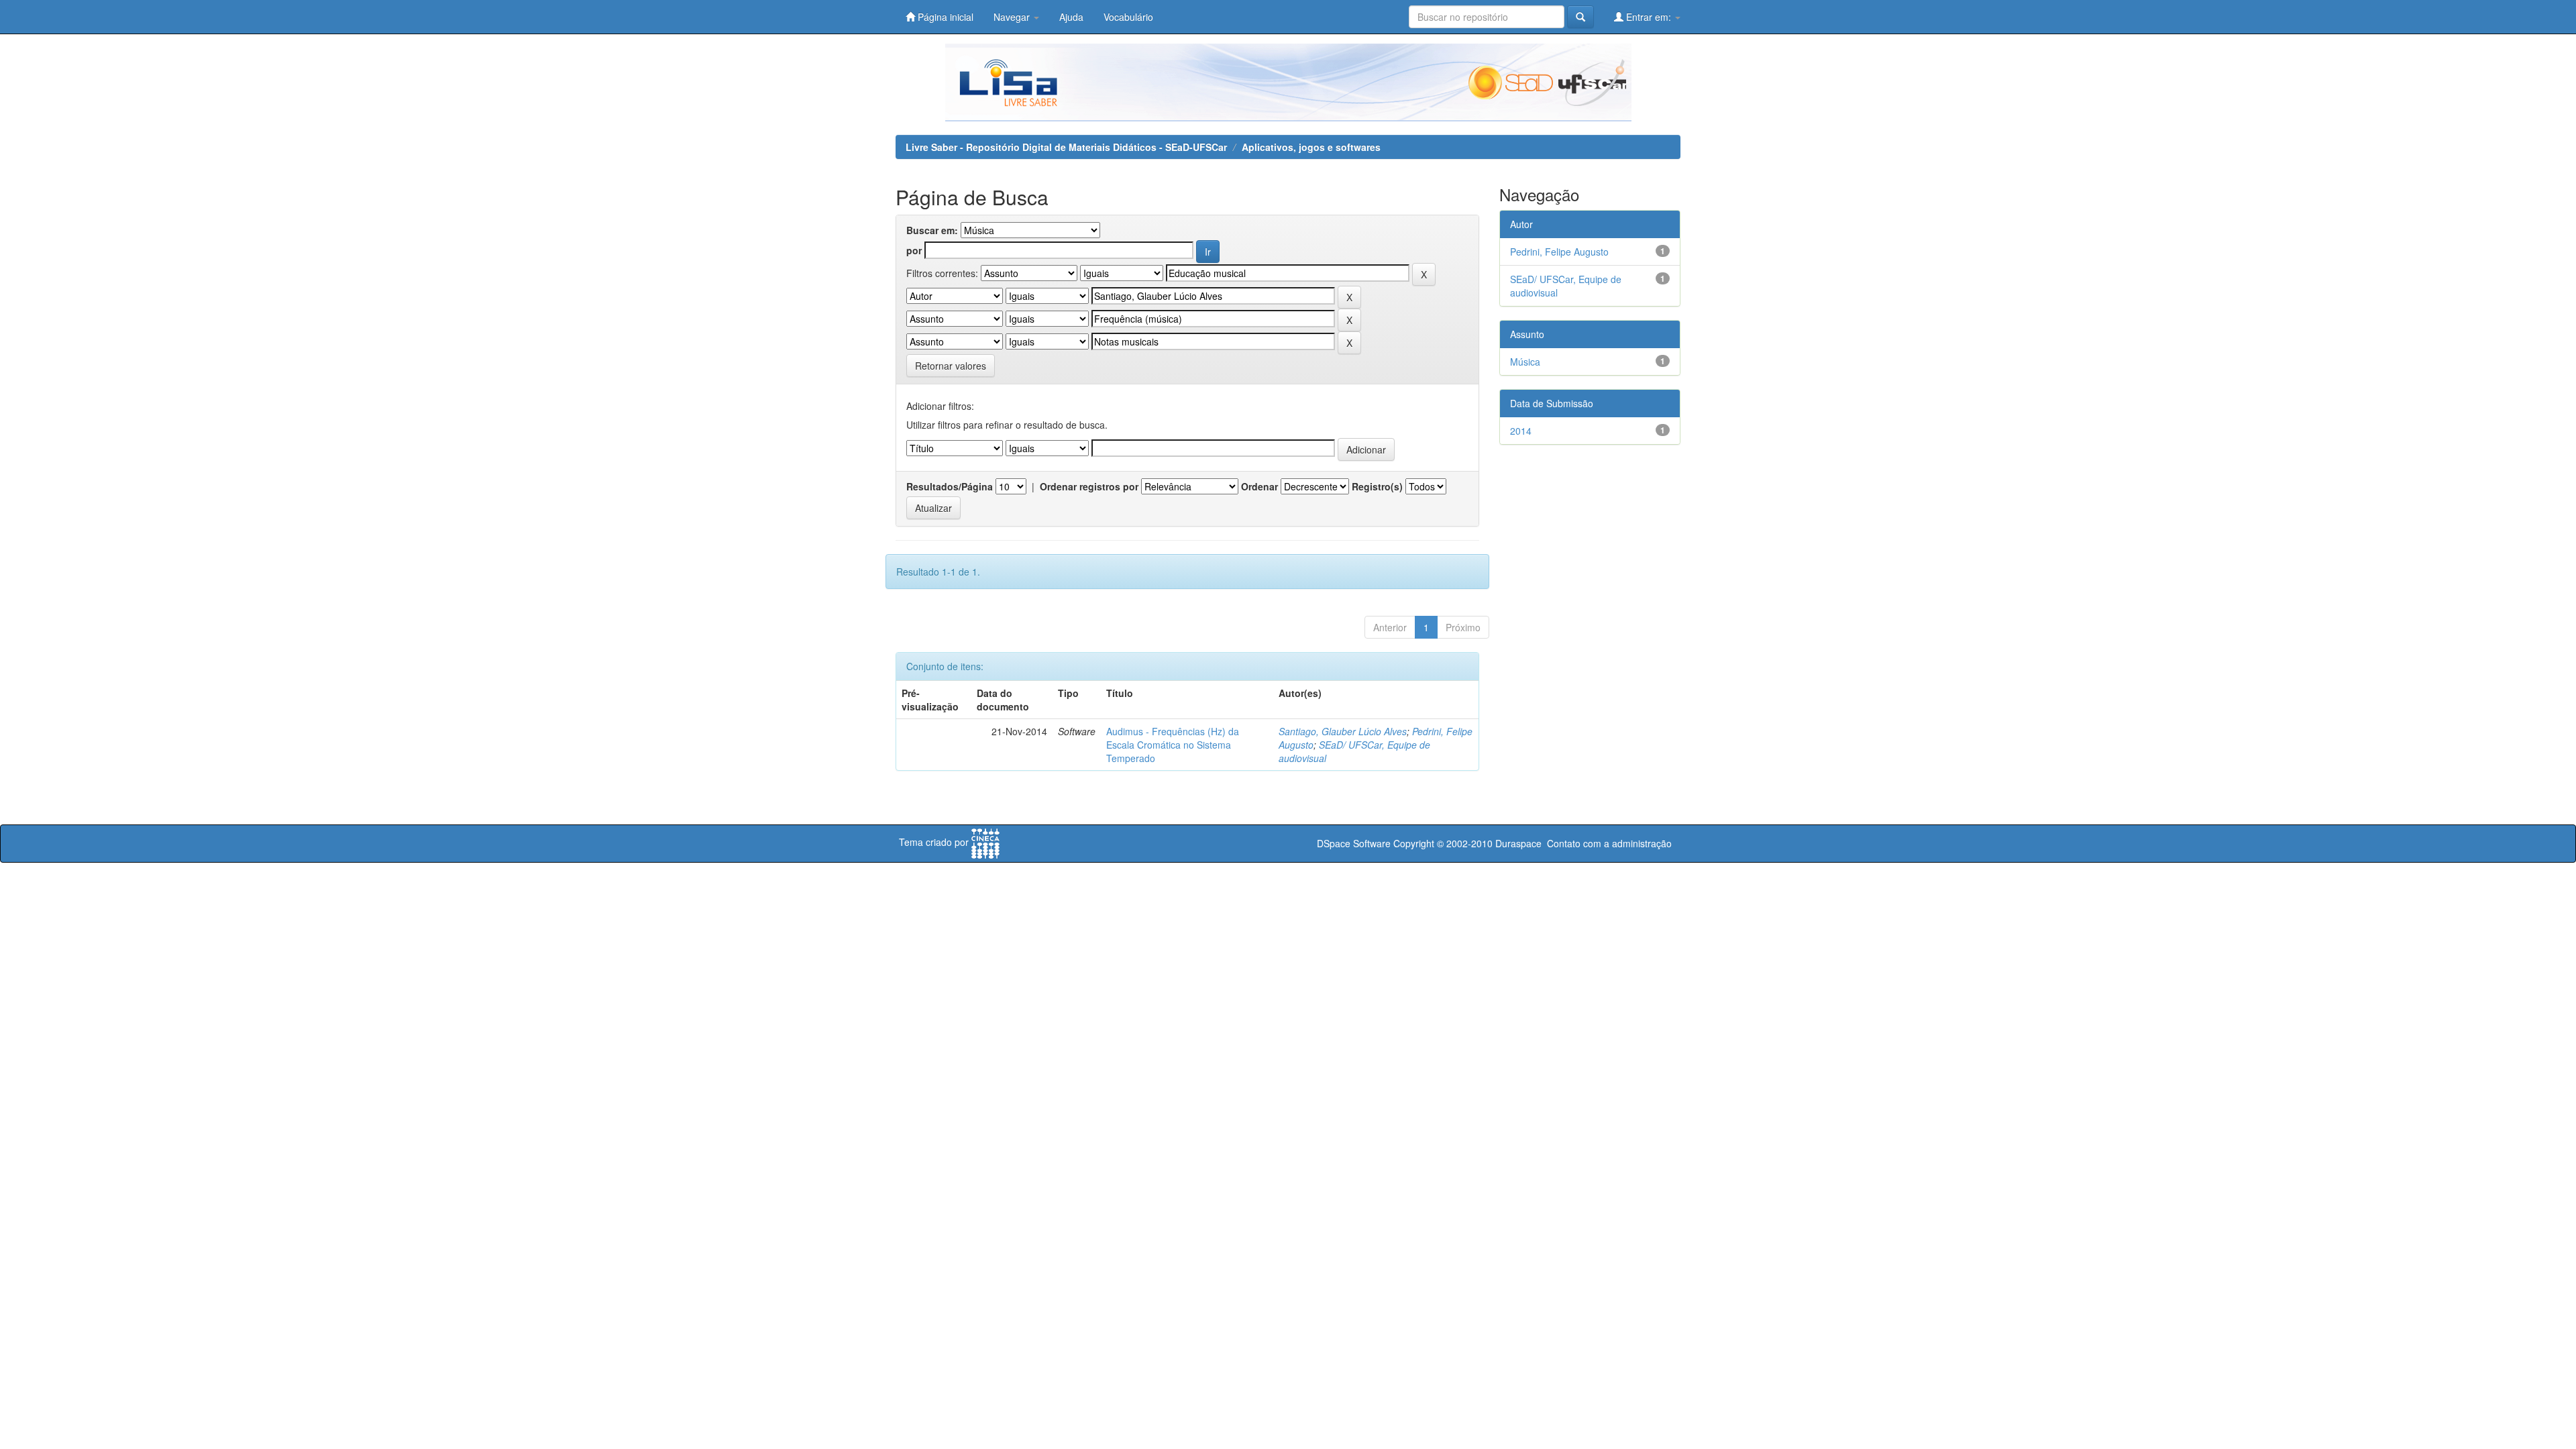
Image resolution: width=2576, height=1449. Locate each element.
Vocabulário (1128, 17)
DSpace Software (1354, 843)
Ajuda (1071, 17)
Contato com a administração (1609, 843)
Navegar (1013, 17)
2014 (1521, 431)
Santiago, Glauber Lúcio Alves (1343, 731)
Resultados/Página (950, 486)
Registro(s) (1377, 486)
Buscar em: (932, 230)
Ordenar (1259, 486)
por (914, 250)
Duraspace (1518, 843)
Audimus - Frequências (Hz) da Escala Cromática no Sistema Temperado (1173, 745)
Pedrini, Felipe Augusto (1559, 252)
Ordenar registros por (1089, 486)
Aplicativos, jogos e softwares (1311, 147)
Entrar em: (1649, 17)
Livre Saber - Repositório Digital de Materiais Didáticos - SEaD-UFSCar (1066, 147)
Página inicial (944, 17)
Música (1525, 362)
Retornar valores (951, 366)
